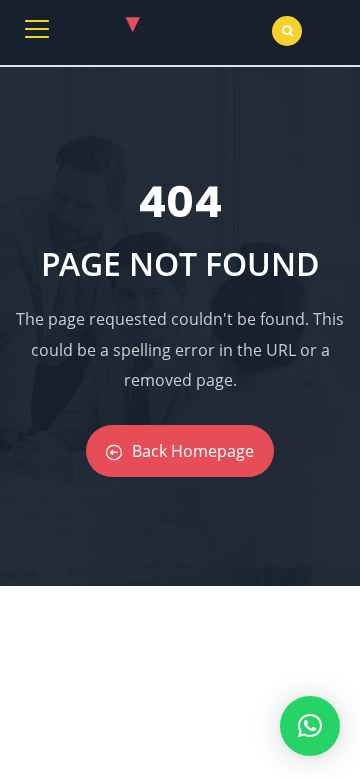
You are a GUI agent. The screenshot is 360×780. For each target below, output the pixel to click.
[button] (310, 726)
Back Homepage (193, 451)
